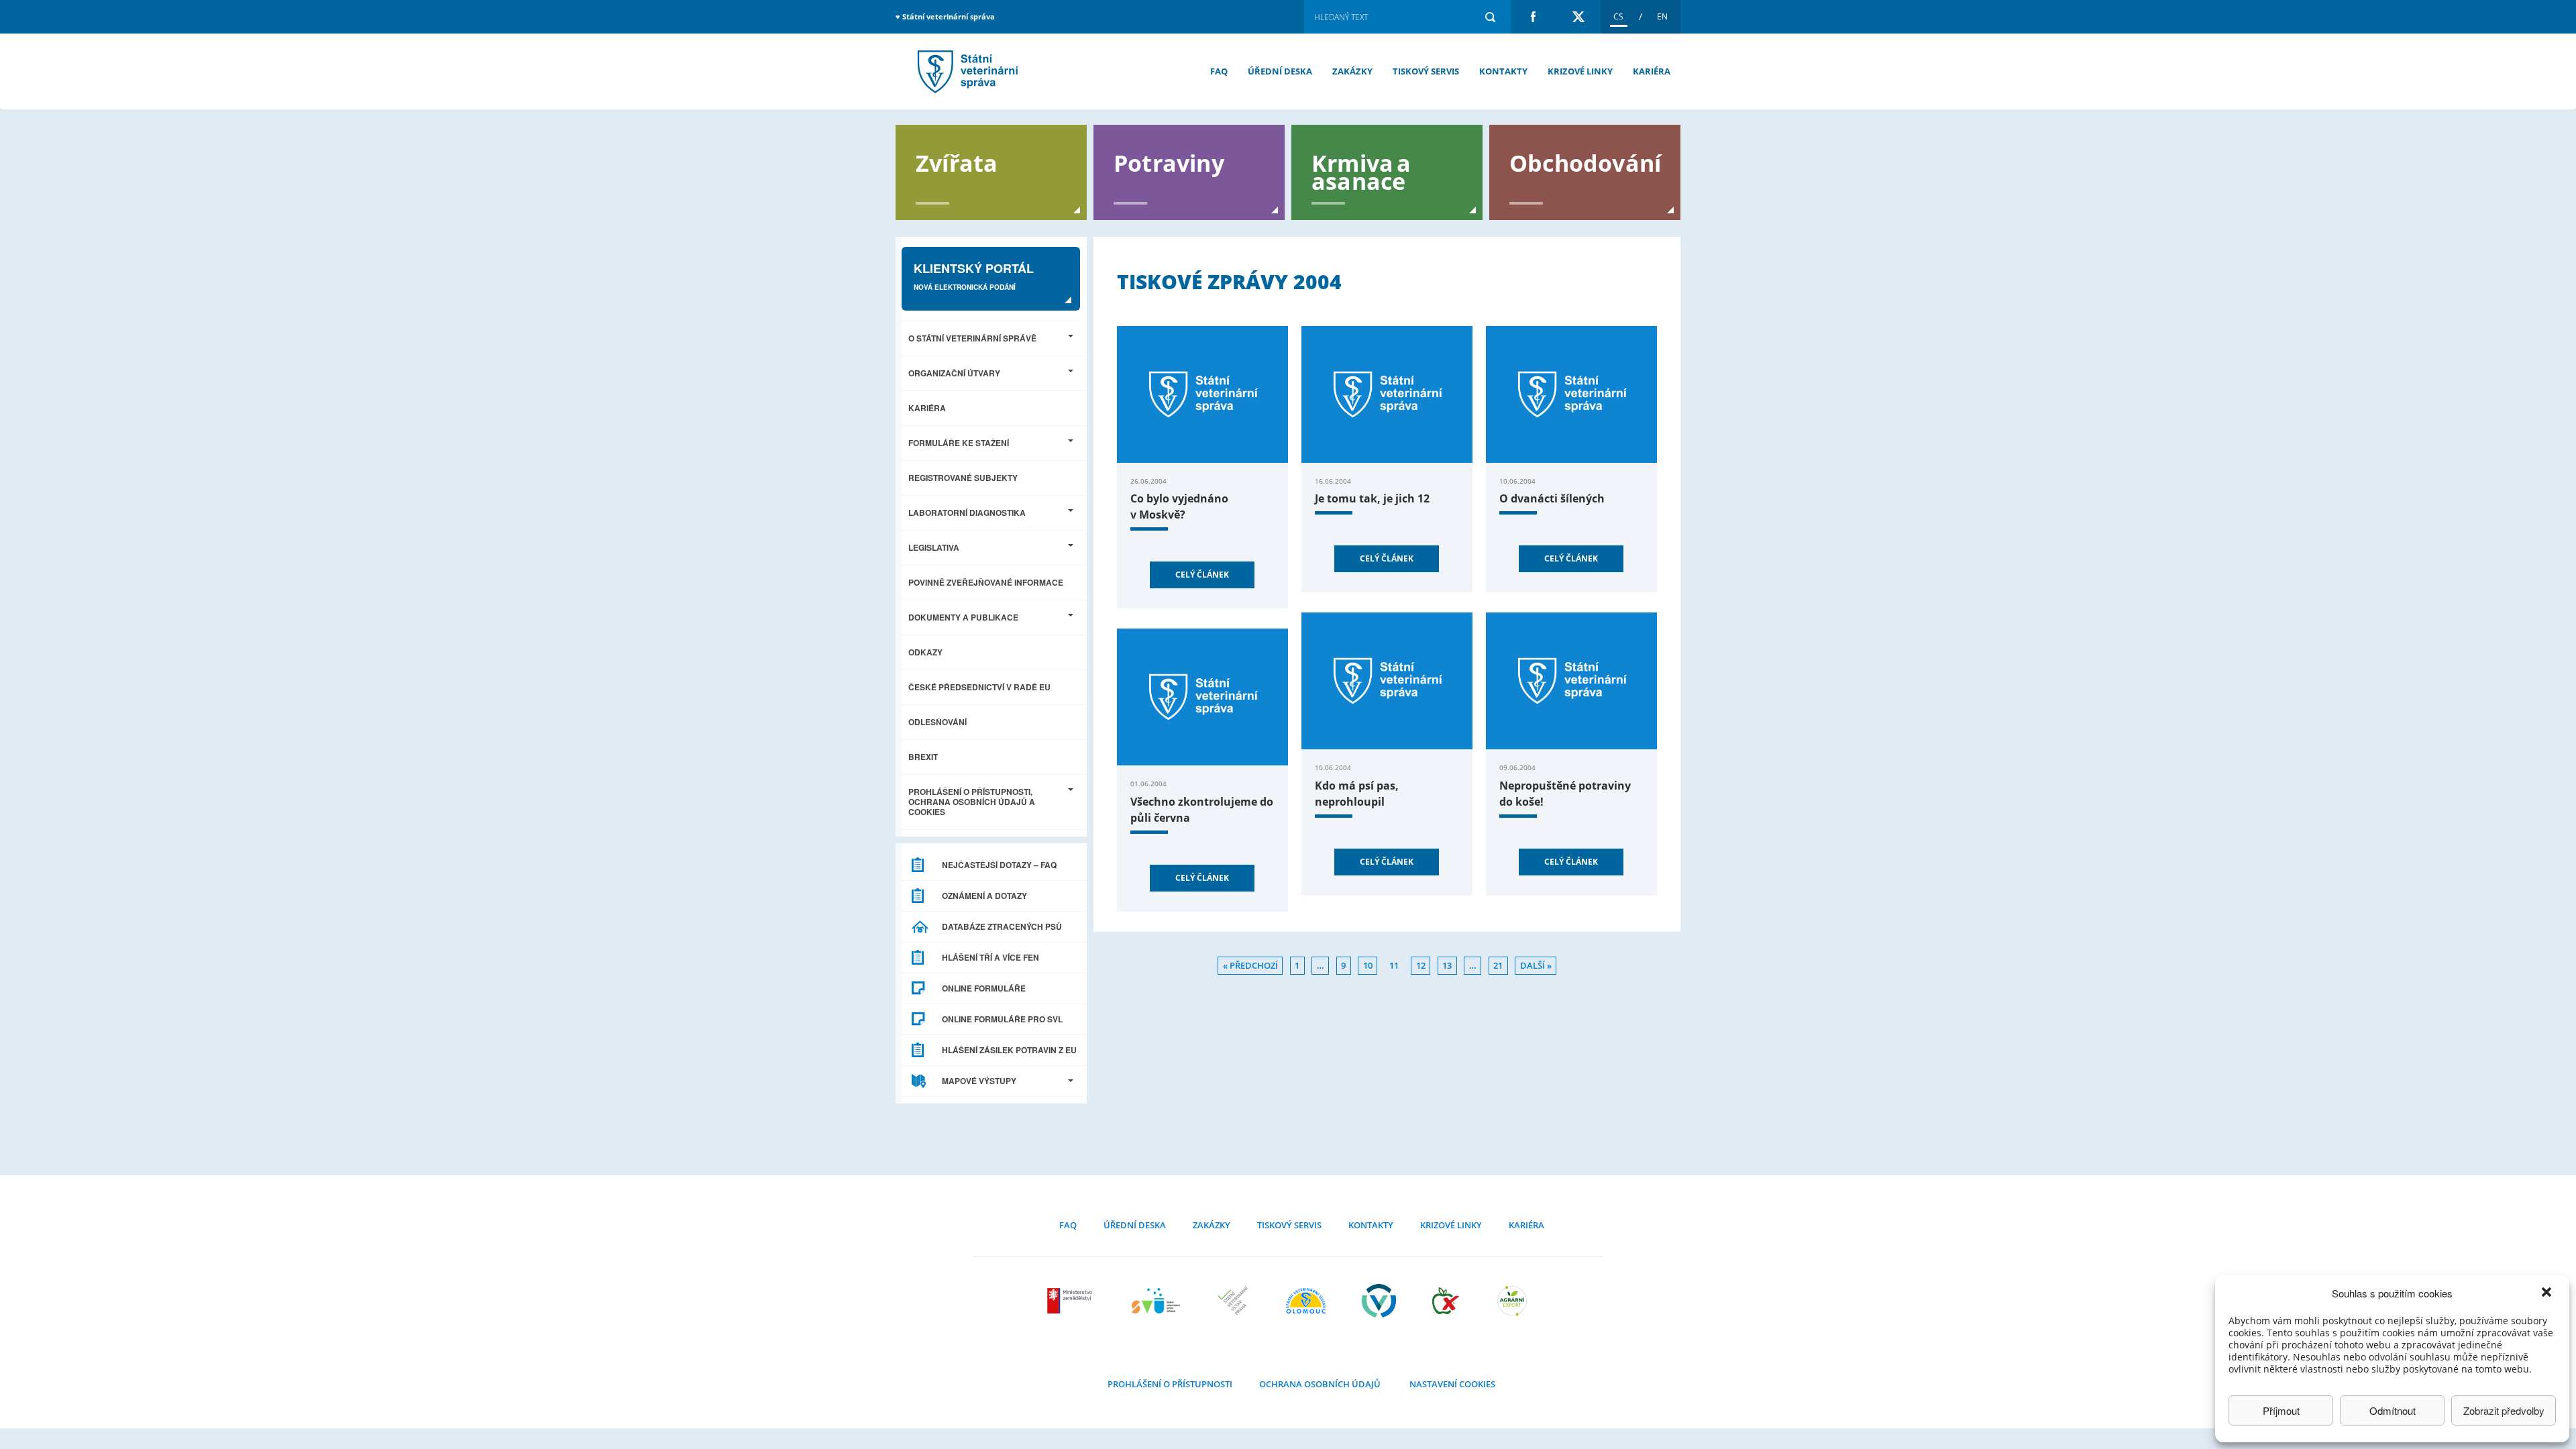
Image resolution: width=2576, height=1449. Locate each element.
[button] (2548, 1293)
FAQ (1219, 71)
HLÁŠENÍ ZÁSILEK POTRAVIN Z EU (1009, 1050)
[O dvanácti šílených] (1571, 394)
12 (1421, 966)
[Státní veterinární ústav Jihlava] (1156, 1301)
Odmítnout (2393, 1410)
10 (1368, 966)
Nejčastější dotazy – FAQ (999, 865)
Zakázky (1352, 71)
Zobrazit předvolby (2504, 1410)
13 (1447, 966)
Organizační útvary (954, 373)
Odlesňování (937, 722)
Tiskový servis (1426, 71)
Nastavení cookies (1452, 1384)
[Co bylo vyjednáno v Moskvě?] (1202, 394)
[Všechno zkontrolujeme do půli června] (1202, 697)
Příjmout (2281, 1410)
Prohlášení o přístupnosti (1170, 1384)
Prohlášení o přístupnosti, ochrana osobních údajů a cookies (972, 802)
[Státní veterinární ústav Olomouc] (1306, 1301)
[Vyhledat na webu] (1490, 17)
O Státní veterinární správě (972, 338)
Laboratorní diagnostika (967, 513)
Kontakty (1503, 71)
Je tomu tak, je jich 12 (1372, 498)
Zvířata (957, 162)
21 (1498, 966)
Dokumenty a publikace (963, 617)
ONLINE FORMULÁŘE (984, 988)
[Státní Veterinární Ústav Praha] (1233, 1301)
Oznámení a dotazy (984, 896)
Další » (1536, 966)
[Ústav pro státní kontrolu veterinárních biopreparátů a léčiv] (1379, 1301)
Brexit (923, 757)
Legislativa (934, 547)
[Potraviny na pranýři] (1446, 1301)
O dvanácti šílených (1552, 498)
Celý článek (1202, 575)
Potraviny (1169, 162)
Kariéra (1652, 71)
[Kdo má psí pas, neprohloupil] (1387, 681)
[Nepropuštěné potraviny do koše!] (1571, 681)
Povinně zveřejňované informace (986, 582)
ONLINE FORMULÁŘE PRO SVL (1002, 1019)
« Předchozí (1250, 966)
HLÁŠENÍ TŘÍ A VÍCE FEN (990, 957)
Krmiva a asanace (1361, 171)
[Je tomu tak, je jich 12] (1387, 394)
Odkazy (925, 652)
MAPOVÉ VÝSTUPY (979, 1081)
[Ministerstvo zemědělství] (1071, 1301)
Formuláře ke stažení (959, 443)
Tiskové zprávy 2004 (966, 71)
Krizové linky (1580, 71)
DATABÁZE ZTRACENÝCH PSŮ (1002, 926)
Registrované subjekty (963, 478)
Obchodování (1585, 162)
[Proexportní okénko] (1512, 1301)
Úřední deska (1280, 71)
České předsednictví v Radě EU (979, 687)
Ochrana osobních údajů (1320, 1384)
